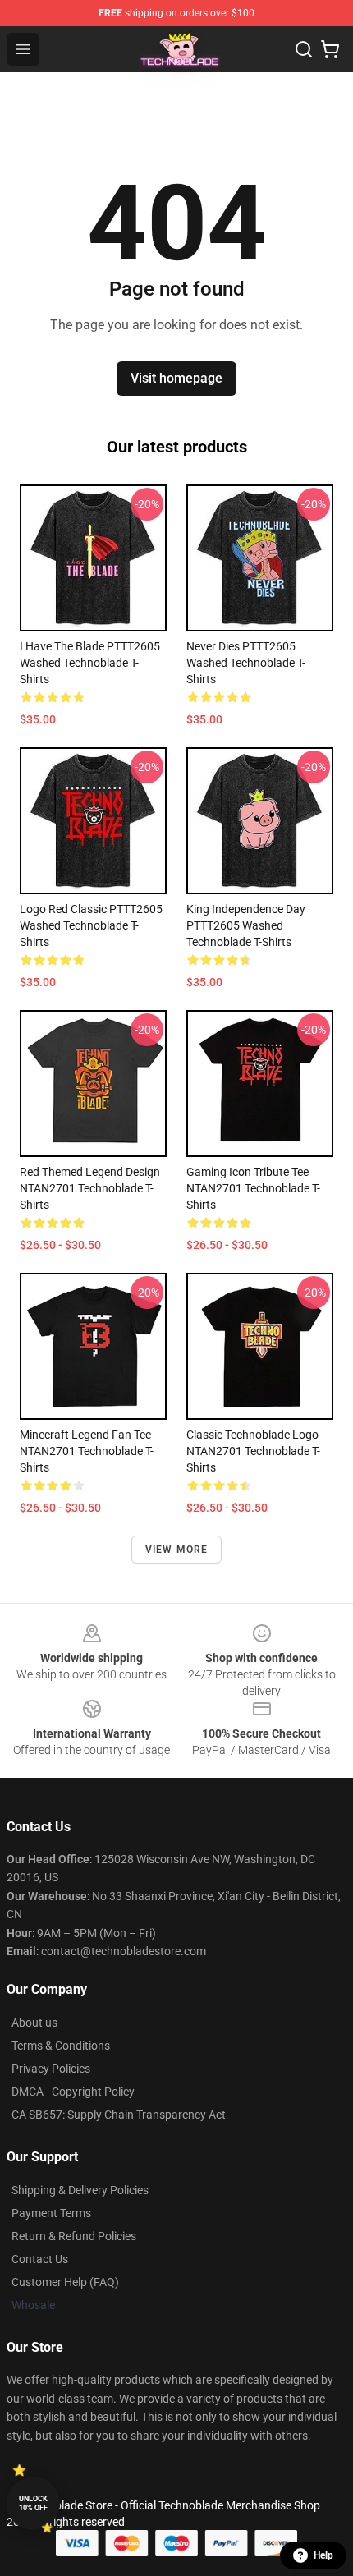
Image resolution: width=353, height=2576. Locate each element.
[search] (304, 49)
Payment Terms (51, 2213)
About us (34, 2023)
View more (177, 1550)
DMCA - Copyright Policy (73, 2092)
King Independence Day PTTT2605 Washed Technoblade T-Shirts (246, 925)
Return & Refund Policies (74, 2236)
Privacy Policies (51, 2069)
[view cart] (330, 49)
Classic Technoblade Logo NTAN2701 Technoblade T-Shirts (253, 1451)
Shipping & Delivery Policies (80, 2190)
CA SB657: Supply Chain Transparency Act (119, 2115)
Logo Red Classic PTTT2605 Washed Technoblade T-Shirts (91, 925)
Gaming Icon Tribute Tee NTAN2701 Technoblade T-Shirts (253, 1188)
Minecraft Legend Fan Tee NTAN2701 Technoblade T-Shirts (87, 1451)
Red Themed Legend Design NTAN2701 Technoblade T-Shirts (90, 1188)
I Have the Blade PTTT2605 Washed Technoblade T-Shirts (90, 663)
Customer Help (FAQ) (65, 2282)
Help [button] (323, 2555)
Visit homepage (176, 378)
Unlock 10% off (33, 2503)
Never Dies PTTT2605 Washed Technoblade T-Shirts (246, 663)
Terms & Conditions (61, 2046)
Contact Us (40, 2259)
